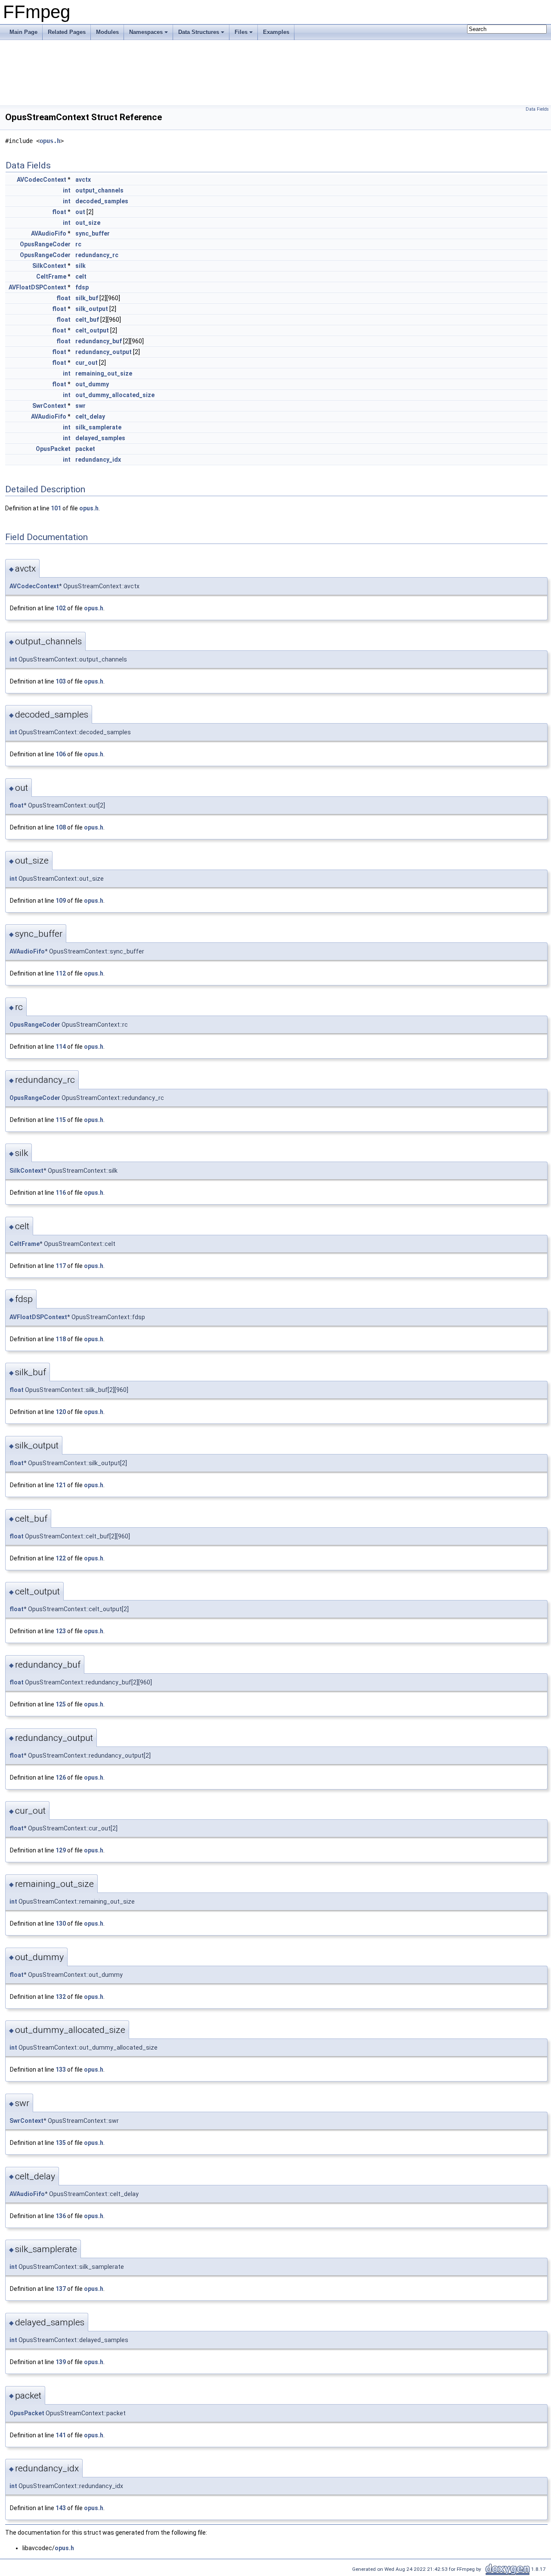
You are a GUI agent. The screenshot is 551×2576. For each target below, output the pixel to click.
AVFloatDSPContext (37, 287)
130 (61, 1923)
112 (61, 973)
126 (61, 1777)
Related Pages (67, 32)
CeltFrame (51, 277)
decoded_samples (102, 201)
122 (61, 1558)
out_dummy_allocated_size (115, 395)
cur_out (87, 363)
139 (61, 2362)
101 (56, 508)
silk (80, 266)
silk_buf (87, 298)
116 (61, 1193)
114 (61, 1047)
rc (78, 244)
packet (85, 449)
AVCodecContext (42, 180)
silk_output (92, 309)
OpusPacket (53, 449)
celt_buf (87, 320)
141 (61, 2435)
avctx (83, 180)
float (59, 212)
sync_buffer (93, 233)
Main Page (23, 32)
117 (61, 1266)
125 (61, 1704)
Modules (107, 32)
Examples (276, 32)
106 (61, 754)
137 (61, 2289)
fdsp (82, 287)
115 (61, 1120)
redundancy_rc (97, 255)
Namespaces (146, 32)
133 (61, 2070)
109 (61, 901)
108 (61, 827)
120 (61, 1412)
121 (61, 1485)
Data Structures (199, 32)
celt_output (92, 330)
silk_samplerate (98, 427)
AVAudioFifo (49, 233)
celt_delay (90, 416)
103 (61, 681)
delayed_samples (100, 438)
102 (61, 608)
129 (61, 1850)
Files (241, 32)
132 (61, 1997)
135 (61, 2143)
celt (81, 277)
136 (61, 2216)
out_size (88, 223)
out (80, 212)
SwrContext (49, 406)
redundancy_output (104, 352)
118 (61, 1339)
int (67, 190)
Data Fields (537, 109)
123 (61, 1631)
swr (80, 406)
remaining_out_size (104, 373)
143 (61, 2508)
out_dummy (92, 384)
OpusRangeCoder (45, 244)
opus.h (50, 141)
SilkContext (49, 266)
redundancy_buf (99, 341)
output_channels (99, 190)
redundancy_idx (98, 460)
